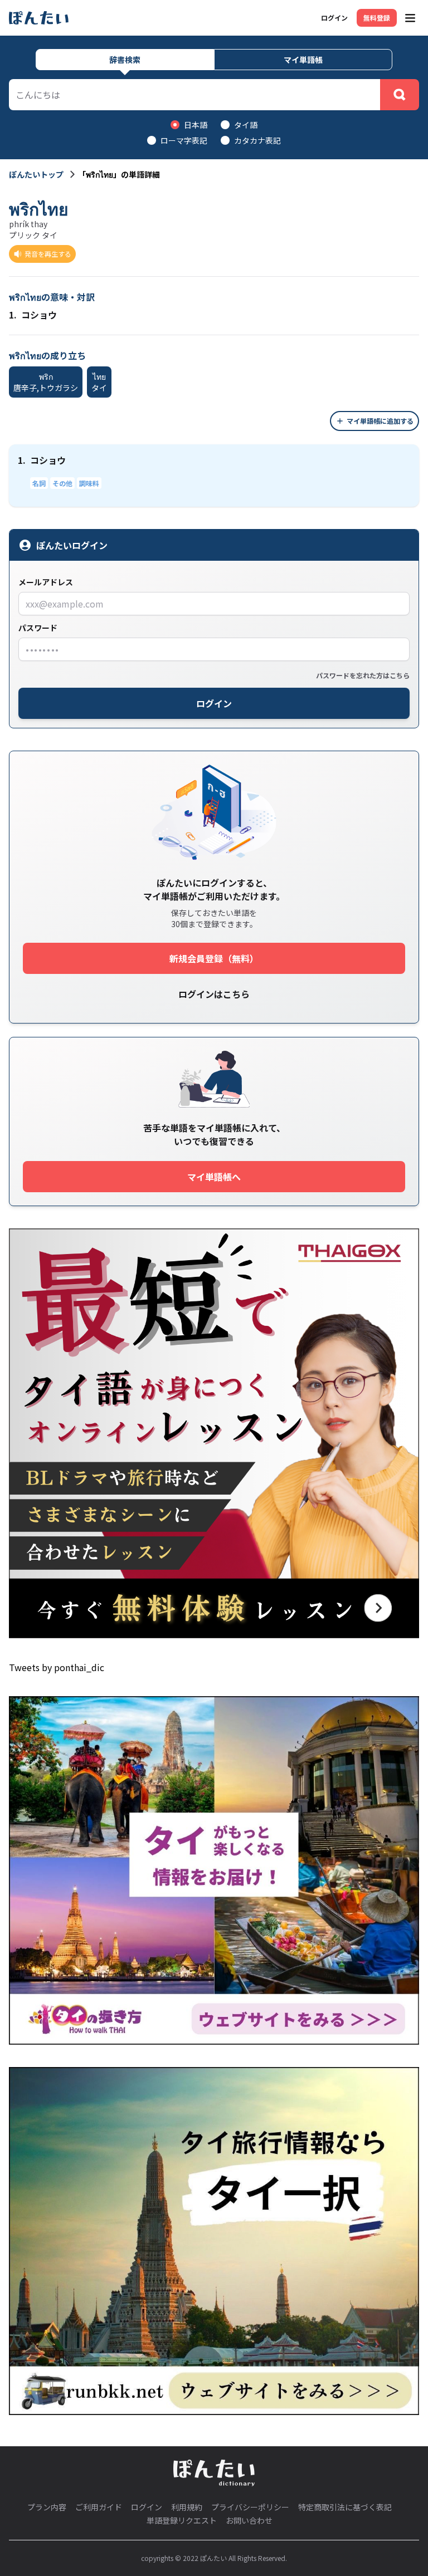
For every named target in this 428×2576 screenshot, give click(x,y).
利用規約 (187, 2507)
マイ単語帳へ (214, 1177)
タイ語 (246, 125)
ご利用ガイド (99, 2507)
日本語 (196, 125)
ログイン (334, 18)
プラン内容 (47, 2507)
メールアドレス (46, 582)
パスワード (38, 628)
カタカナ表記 (257, 140)
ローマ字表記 (184, 140)
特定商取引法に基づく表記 (345, 2507)
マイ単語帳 (303, 60)
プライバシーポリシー (250, 2507)
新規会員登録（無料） (214, 958)
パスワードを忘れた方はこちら (363, 675)
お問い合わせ (249, 2520)
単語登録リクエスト (182, 2520)
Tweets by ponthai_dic (57, 1667)
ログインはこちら (214, 994)
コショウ (33, 315)
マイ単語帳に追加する (380, 421)
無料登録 (377, 18)
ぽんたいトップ (36, 174)
